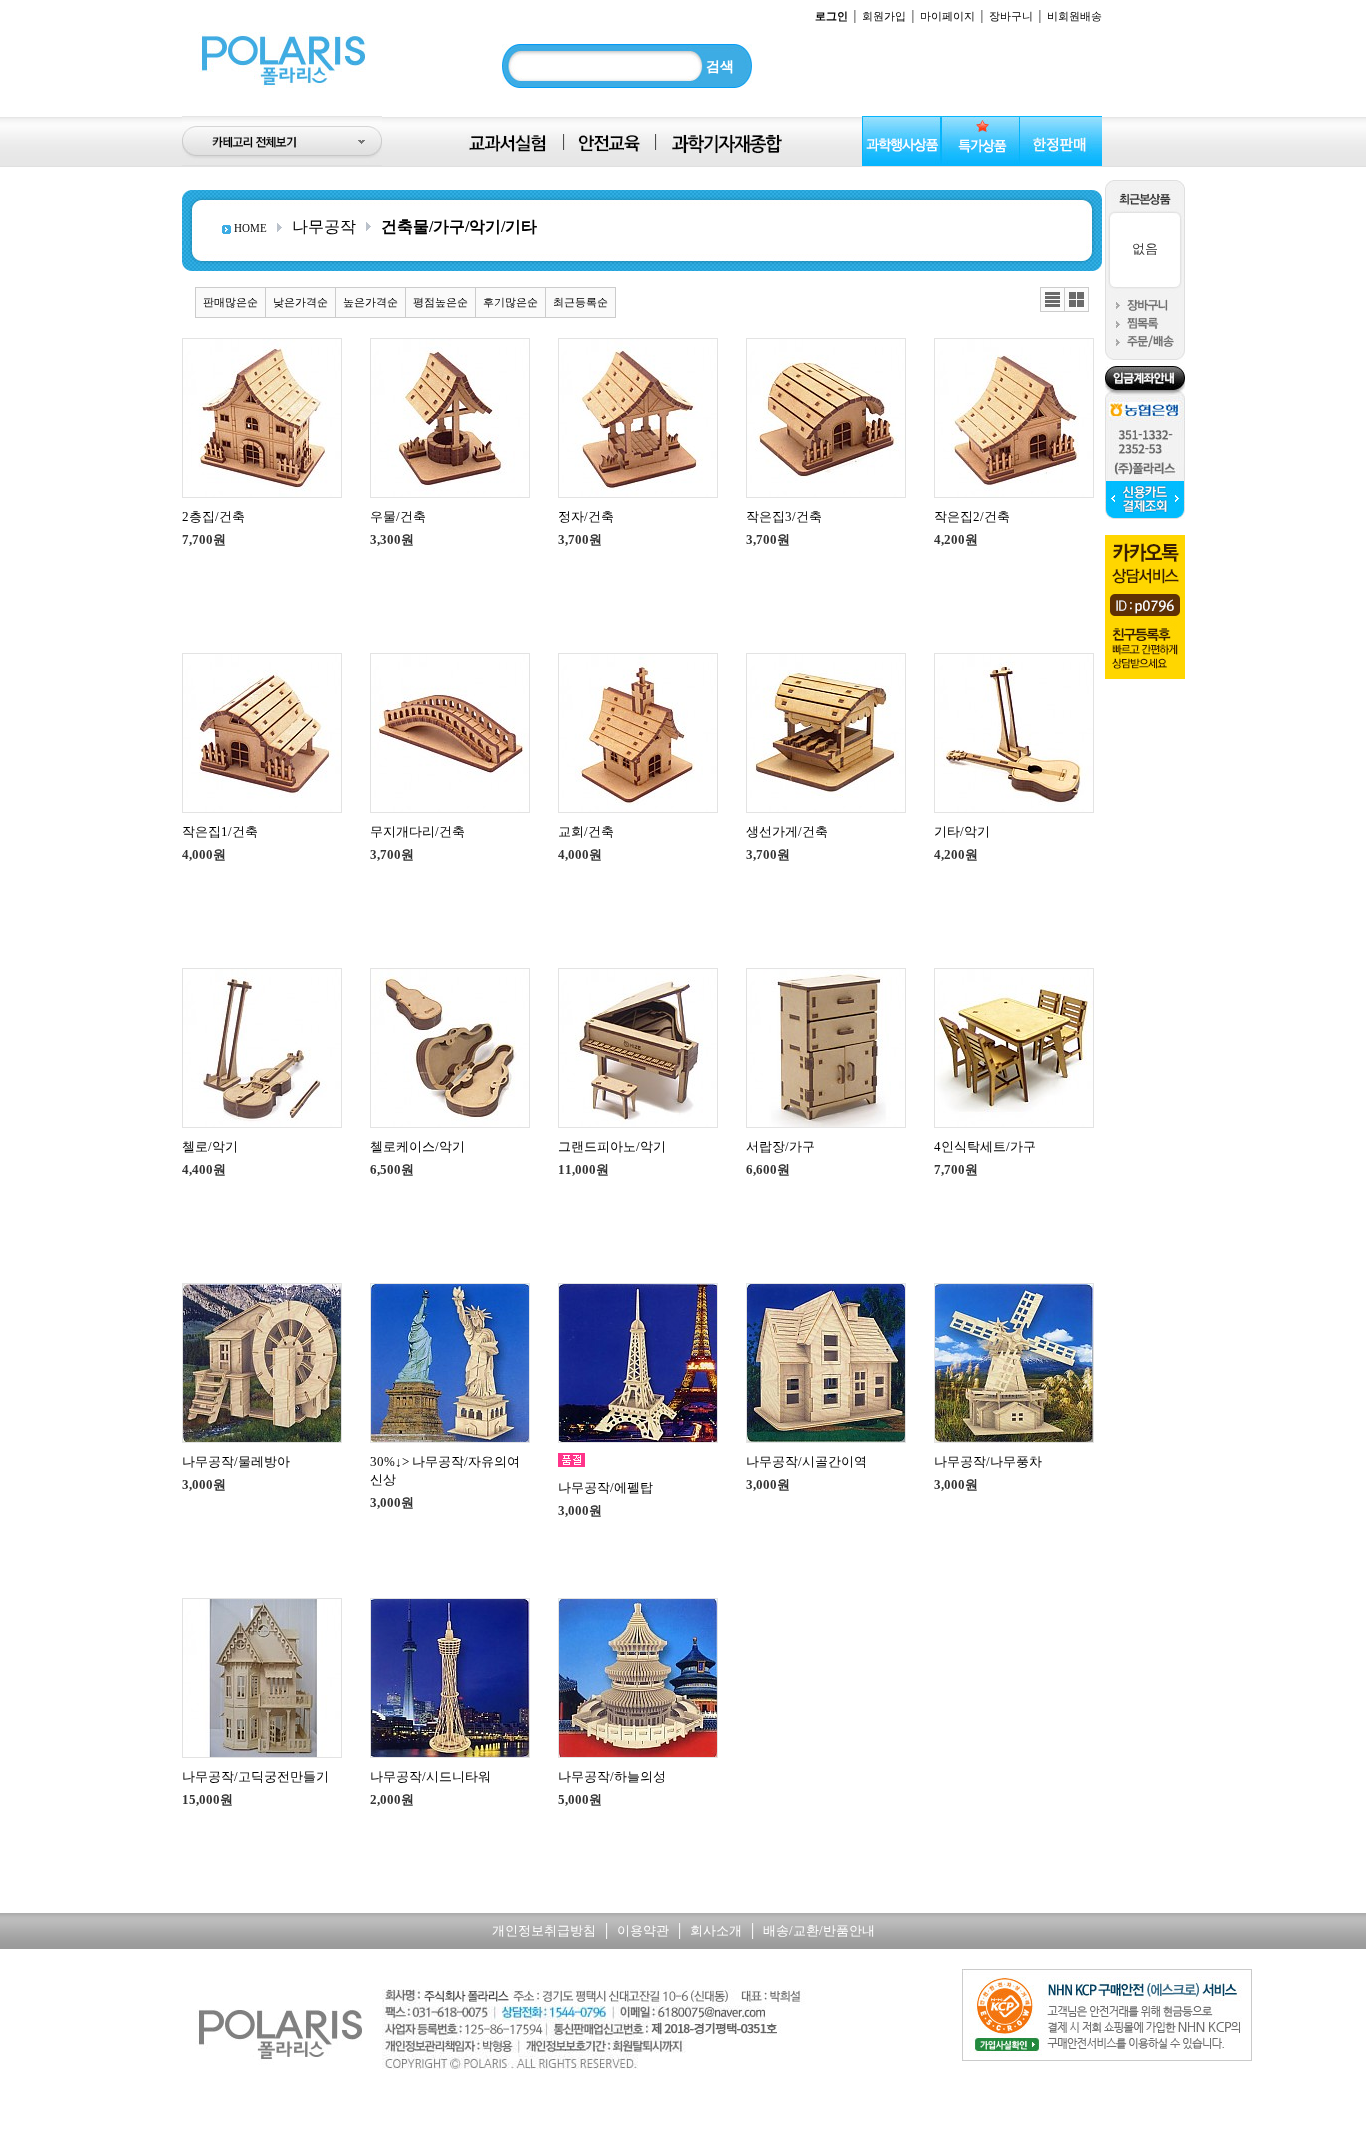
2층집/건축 (213, 516)
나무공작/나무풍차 (988, 1461)
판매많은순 (230, 302)
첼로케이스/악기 (417, 1146)
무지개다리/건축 (417, 831)
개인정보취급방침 (544, 1930)
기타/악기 (962, 831)
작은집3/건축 (784, 516)
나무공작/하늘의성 (612, 1776)
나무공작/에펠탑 (605, 1487)
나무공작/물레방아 (236, 1461)
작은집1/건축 (220, 831)
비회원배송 (1074, 16)
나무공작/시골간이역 (806, 1461)
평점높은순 (440, 302)
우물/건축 (398, 516)
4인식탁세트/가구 (985, 1146)
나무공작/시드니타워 (430, 1776)
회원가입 (884, 16)
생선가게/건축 (787, 831)
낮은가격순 (300, 302)
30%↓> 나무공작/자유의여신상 (445, 1470)
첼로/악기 (210, 1146)
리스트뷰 (1052, 300)
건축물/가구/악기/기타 (459, 226)
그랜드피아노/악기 (612, 1146)
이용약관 (643, 1930)
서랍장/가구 (780, 1146)
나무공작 (324, 226)
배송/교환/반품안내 (819, 1930)
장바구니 (1011, 16)
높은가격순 (370, 302)
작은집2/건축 (972, 516)
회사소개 (716, 1930)
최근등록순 (580, 302)
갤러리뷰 (1076, 300)
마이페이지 (947, 16)
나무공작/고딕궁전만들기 (255, 1776)
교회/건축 (586, 831)
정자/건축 (586, 516)
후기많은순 (510, 302)
